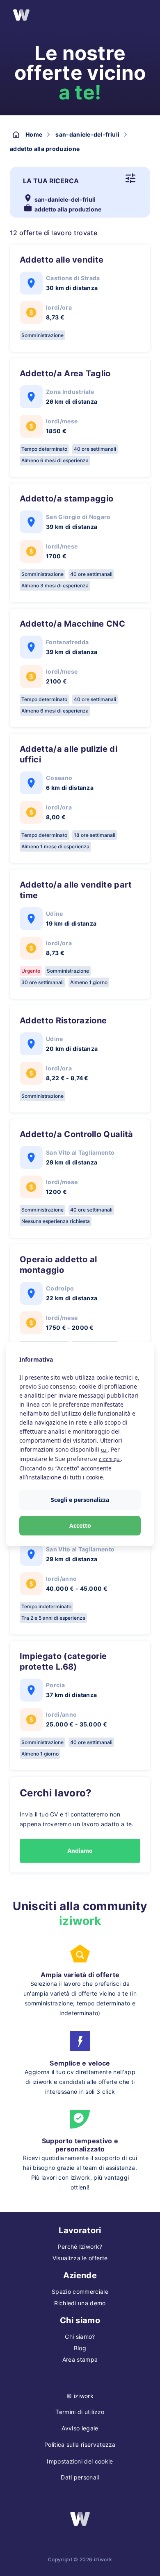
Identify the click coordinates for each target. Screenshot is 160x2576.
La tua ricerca (51, 181)
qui (104, 1450)
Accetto (80, 1525)
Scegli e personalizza (80, 1500)
